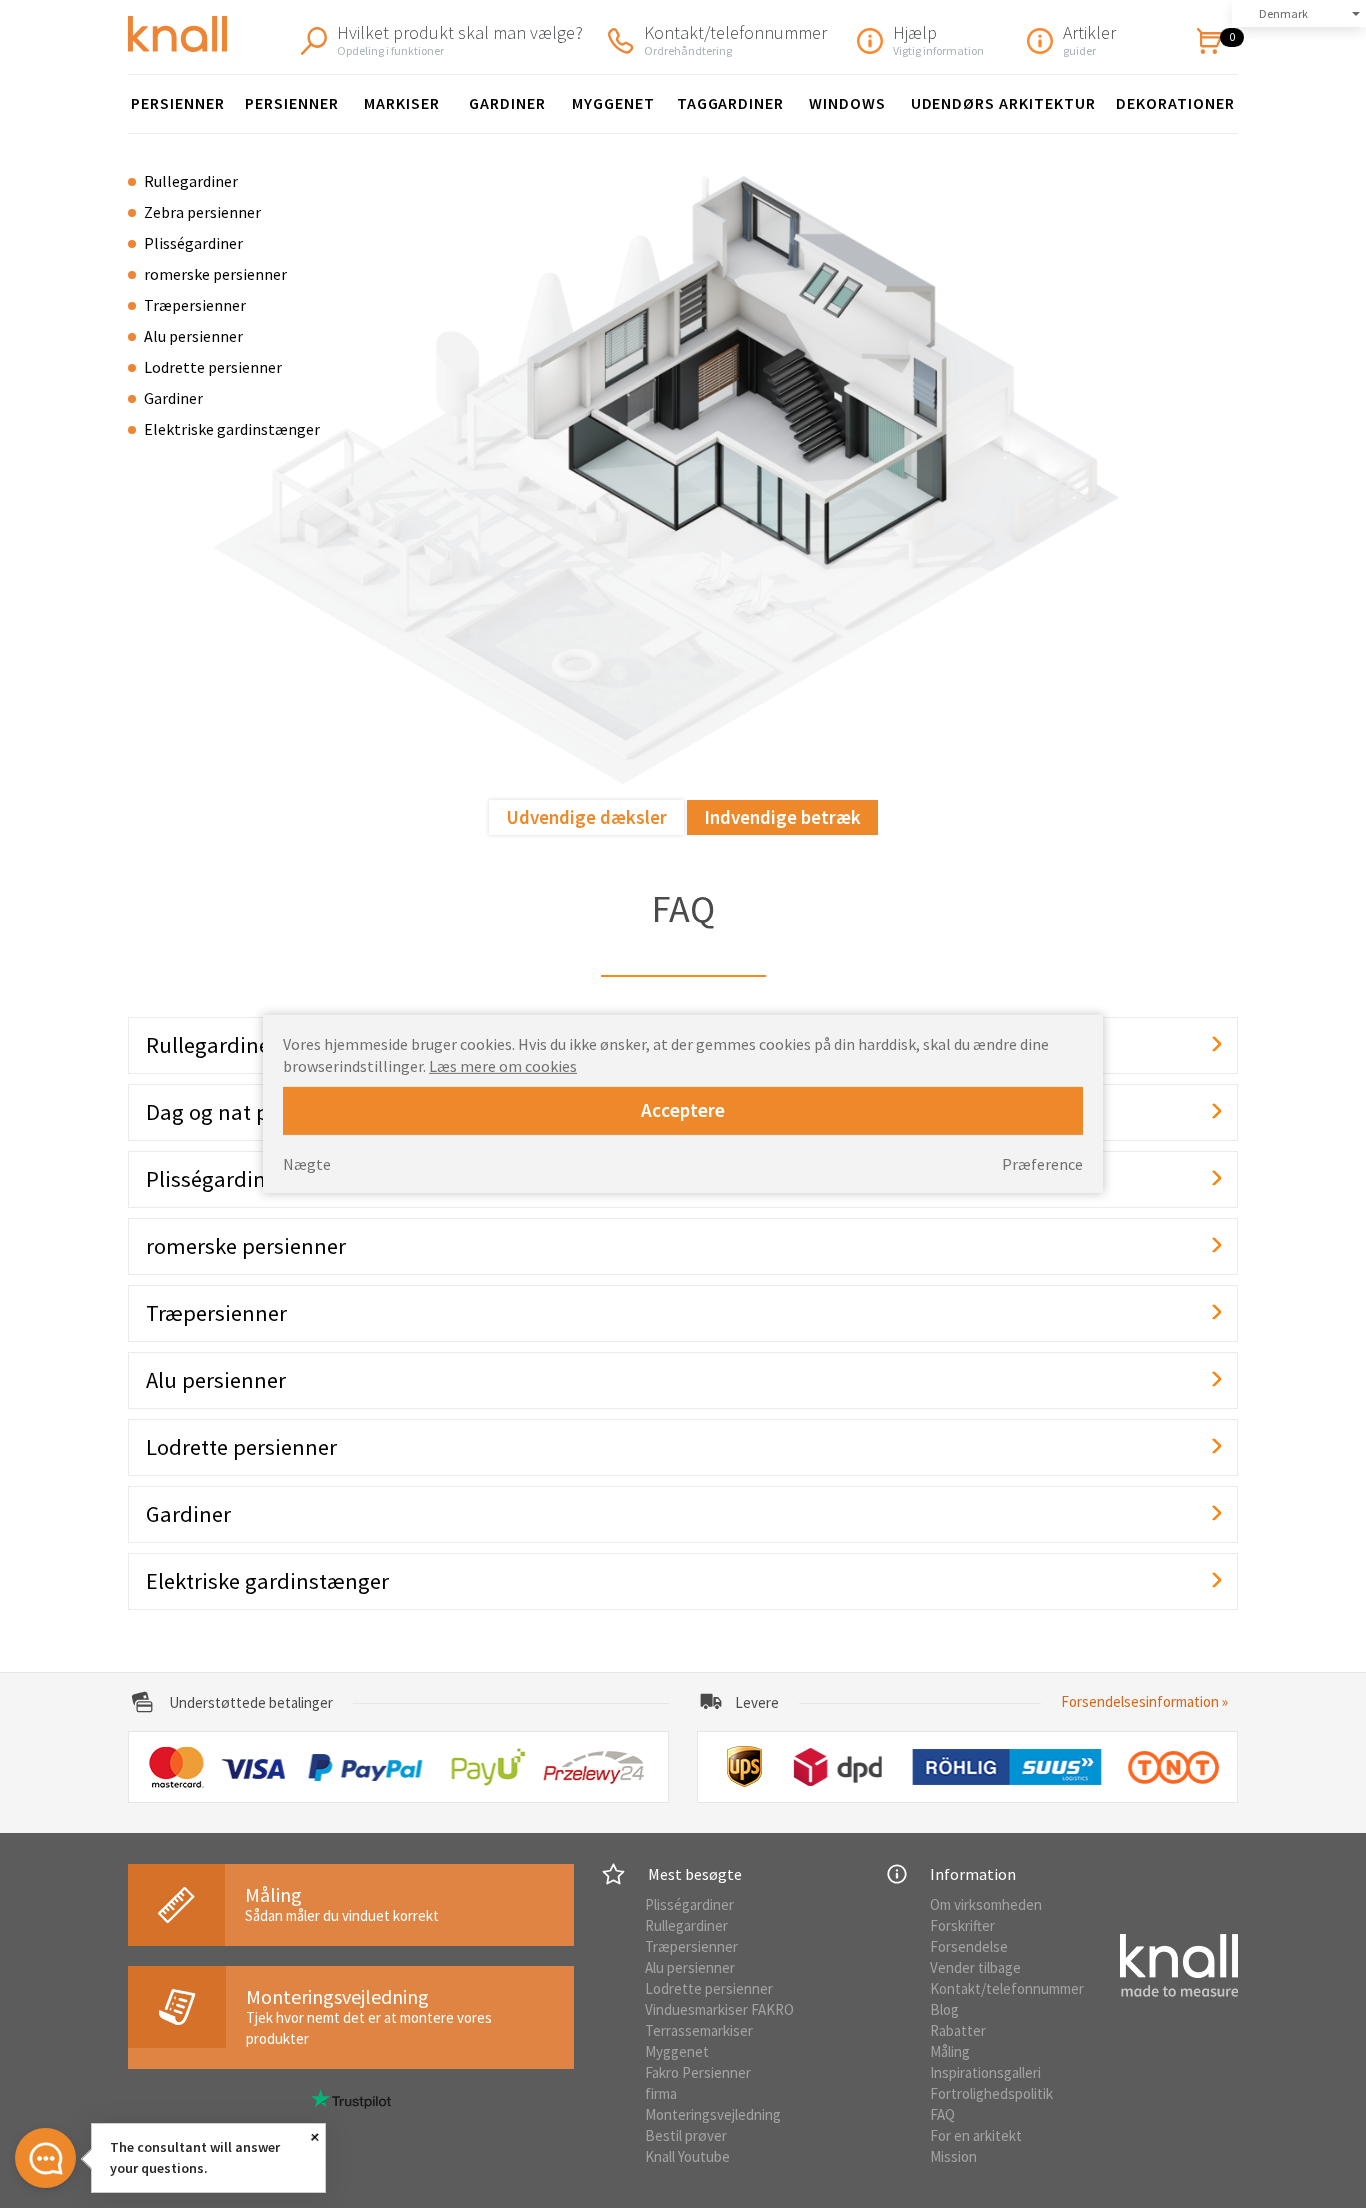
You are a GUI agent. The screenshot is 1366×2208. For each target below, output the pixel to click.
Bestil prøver (686, 2135)
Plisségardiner (193, 243)
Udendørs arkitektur (1003, 103)
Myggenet (613, 103)
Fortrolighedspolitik (991, 2093)
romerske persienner (215, 274)
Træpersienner (195, 305)
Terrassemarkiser (699, 2030)
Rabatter (958, 2030)
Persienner (178, 103)
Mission (953, 2156)
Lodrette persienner (213, 367)
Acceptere (683, 1110)
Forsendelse (969, 1946)
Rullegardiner (191, 181)
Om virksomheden (986, 1904)
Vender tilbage (975, 1967)
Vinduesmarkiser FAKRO (719, 2009)
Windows (847, 103)
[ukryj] (315, 2136)
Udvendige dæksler (586, 817)
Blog (944, 2009)
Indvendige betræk (782, 817)
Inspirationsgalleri (985, 2072)
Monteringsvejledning (713, 2114)
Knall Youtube (687, 2156)
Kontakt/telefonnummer (1007, 1988)
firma (661, 2093)
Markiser (402, 103)
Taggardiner (731, 103)
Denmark (1283, 13)
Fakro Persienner (698, 2072)
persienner (292, 103)
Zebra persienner (202, 212)
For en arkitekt (976, 2135)
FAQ (942, 2114)
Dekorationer (1175, 103)
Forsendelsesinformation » (1144, 1701)
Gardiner (507, 103)
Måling (950, 2051)
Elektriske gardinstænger (232, 429)
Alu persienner (193, 336)
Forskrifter (962, 1925)
